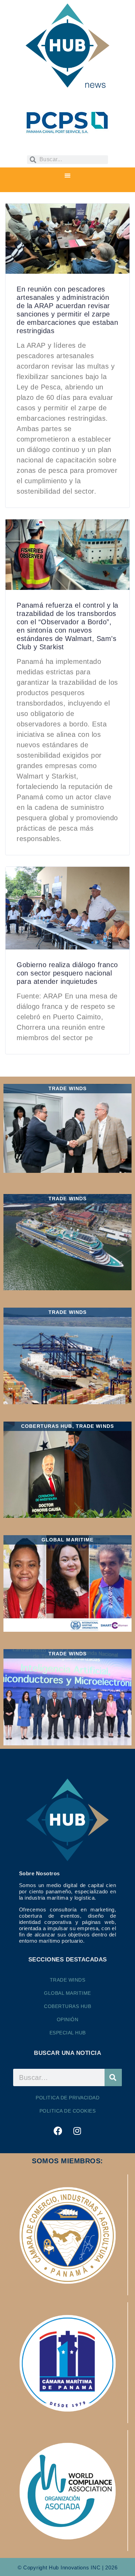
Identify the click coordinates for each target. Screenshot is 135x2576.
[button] (67, 176)
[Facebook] (58, 2131)
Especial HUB (68, 2033)
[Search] (113, 2077)
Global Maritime (67, 1993)
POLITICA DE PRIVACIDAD (67, 2098)
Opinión (68, 2019)
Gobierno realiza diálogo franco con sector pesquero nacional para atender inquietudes (67, 973)
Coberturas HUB (67, 2006)
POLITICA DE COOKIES (68, 2111)
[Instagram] (77, 2131)
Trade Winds (68, 1980)
